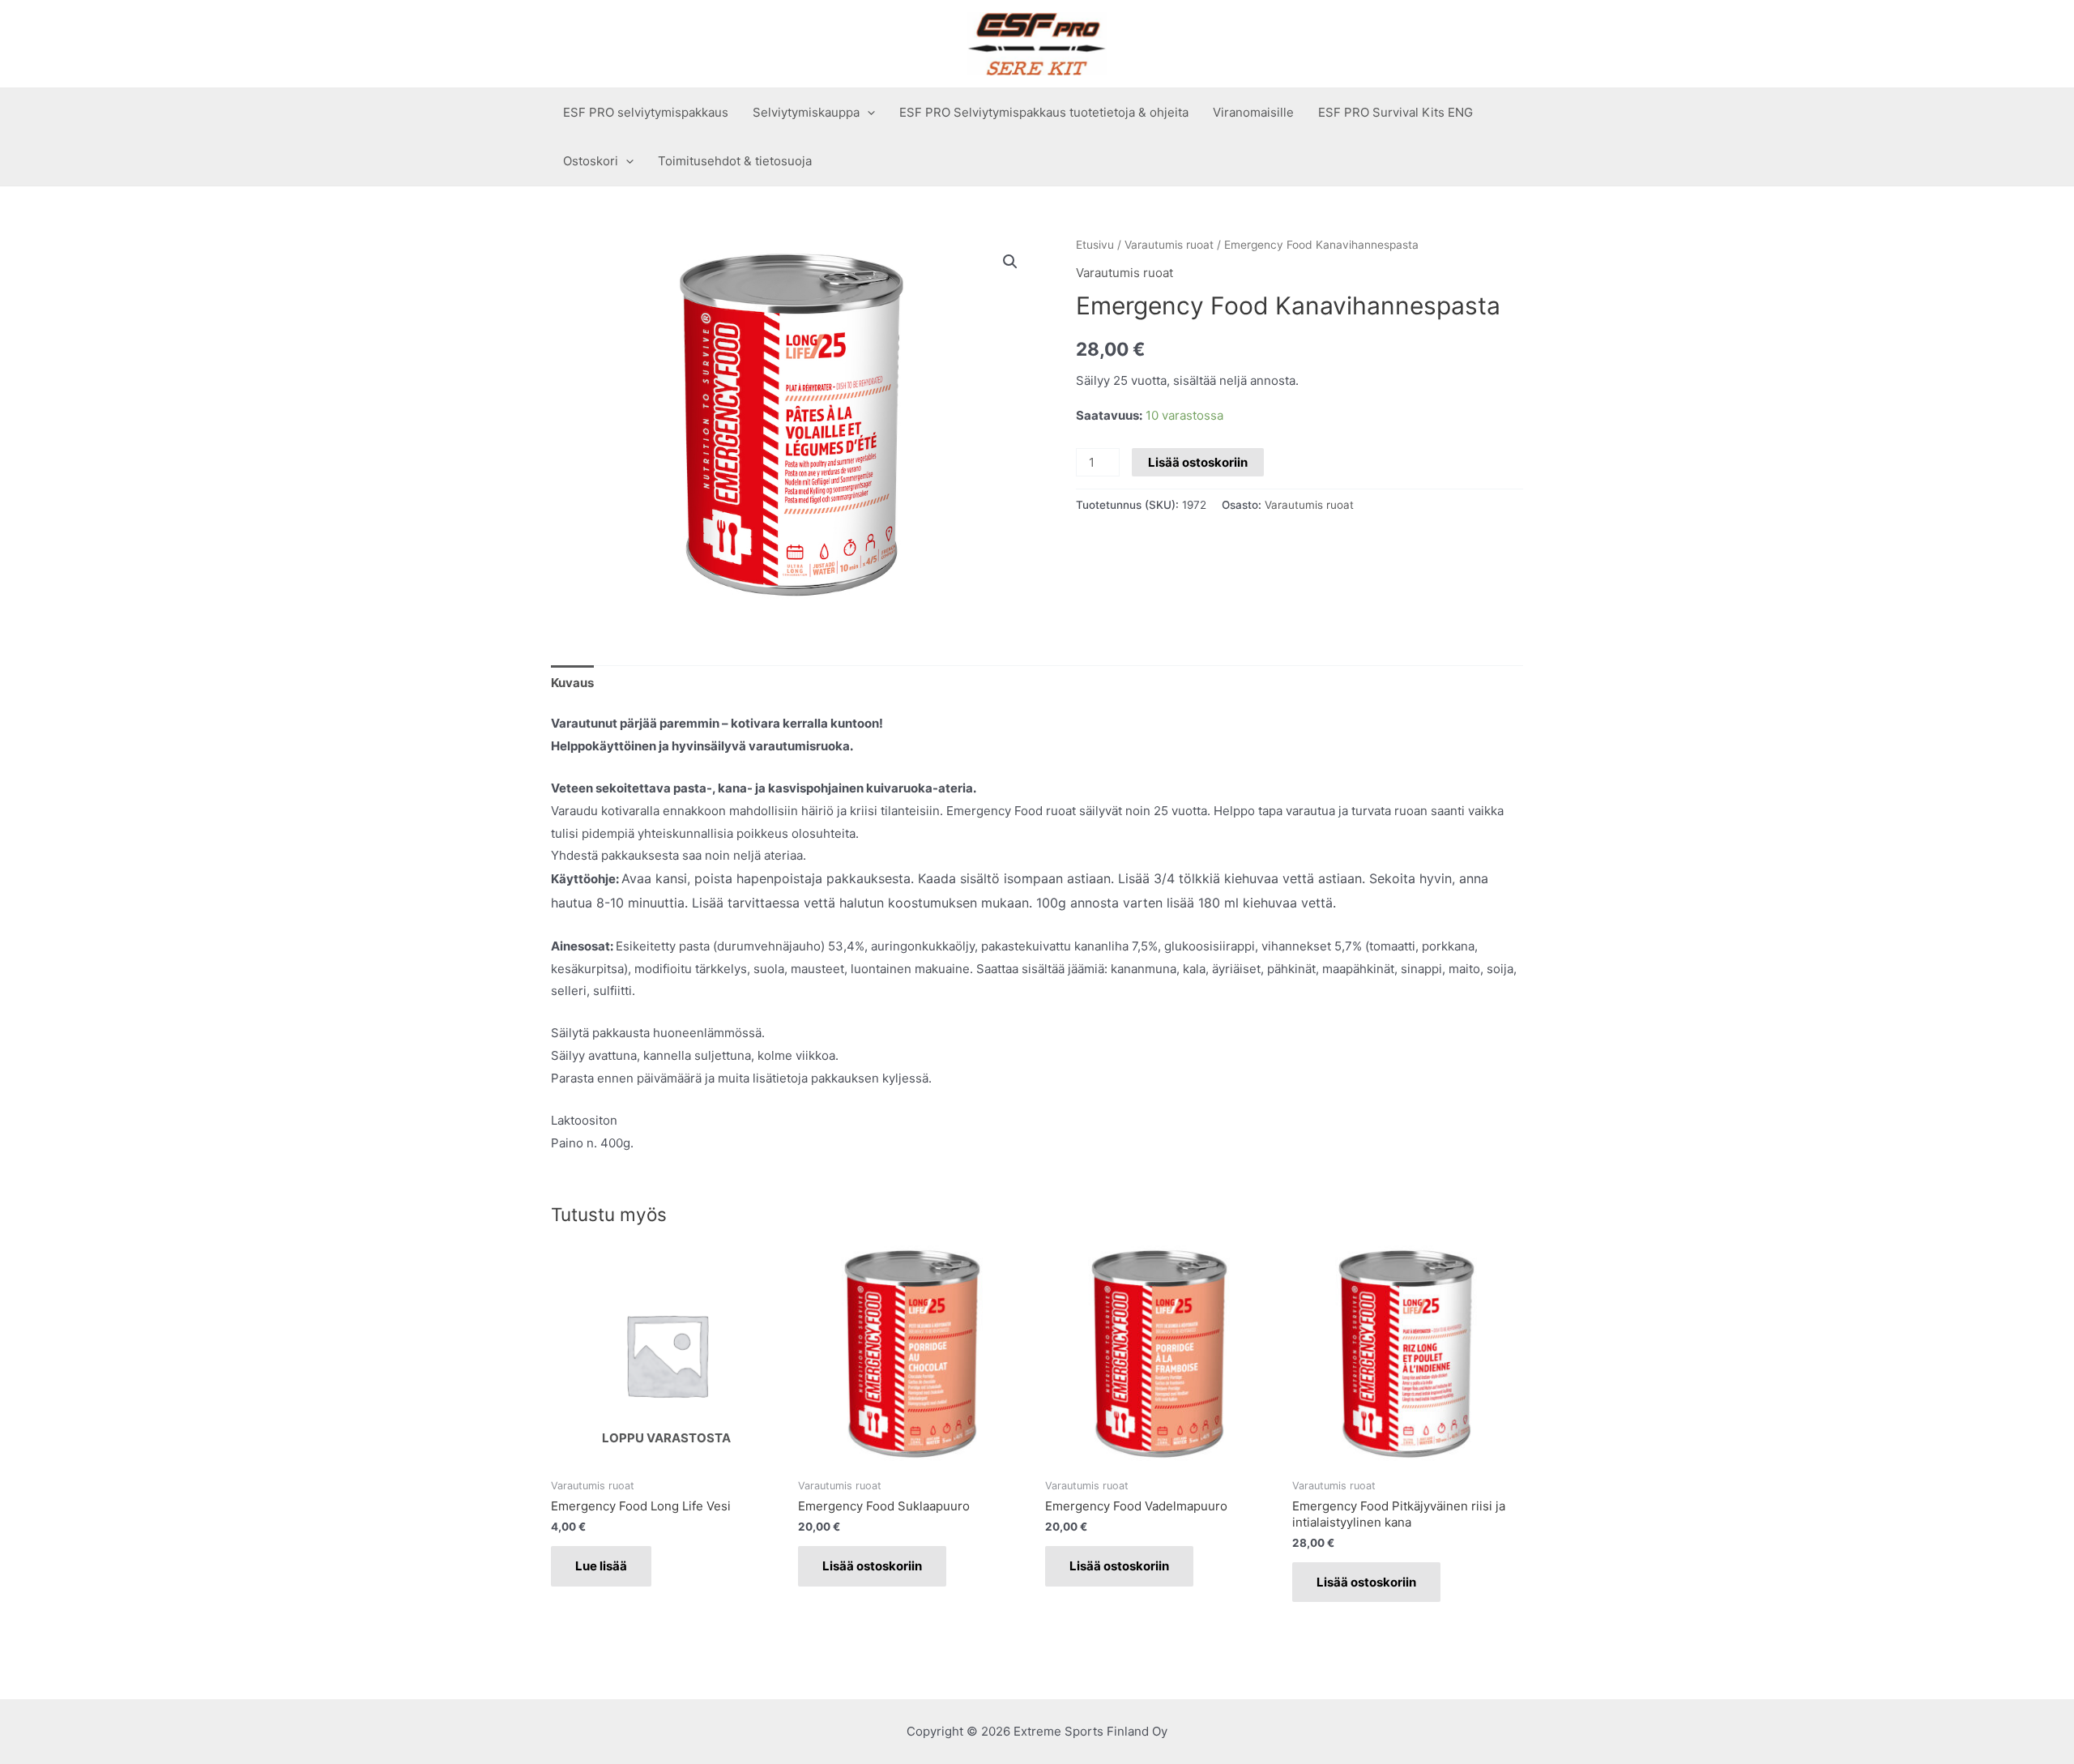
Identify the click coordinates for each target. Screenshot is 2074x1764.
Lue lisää (601, 1566)
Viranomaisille (1253, 112)
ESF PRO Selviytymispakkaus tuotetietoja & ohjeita (1044, 112)
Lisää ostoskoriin (1198, 462)
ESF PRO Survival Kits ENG (1395, 112)
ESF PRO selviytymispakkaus (646, 112)
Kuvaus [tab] (572, 683)
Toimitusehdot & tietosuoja (735, 161)
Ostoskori (591, 161)
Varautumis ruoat (1169, 245)
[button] (1010, 262)
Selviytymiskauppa (806, 112)
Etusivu (1095, 245)
